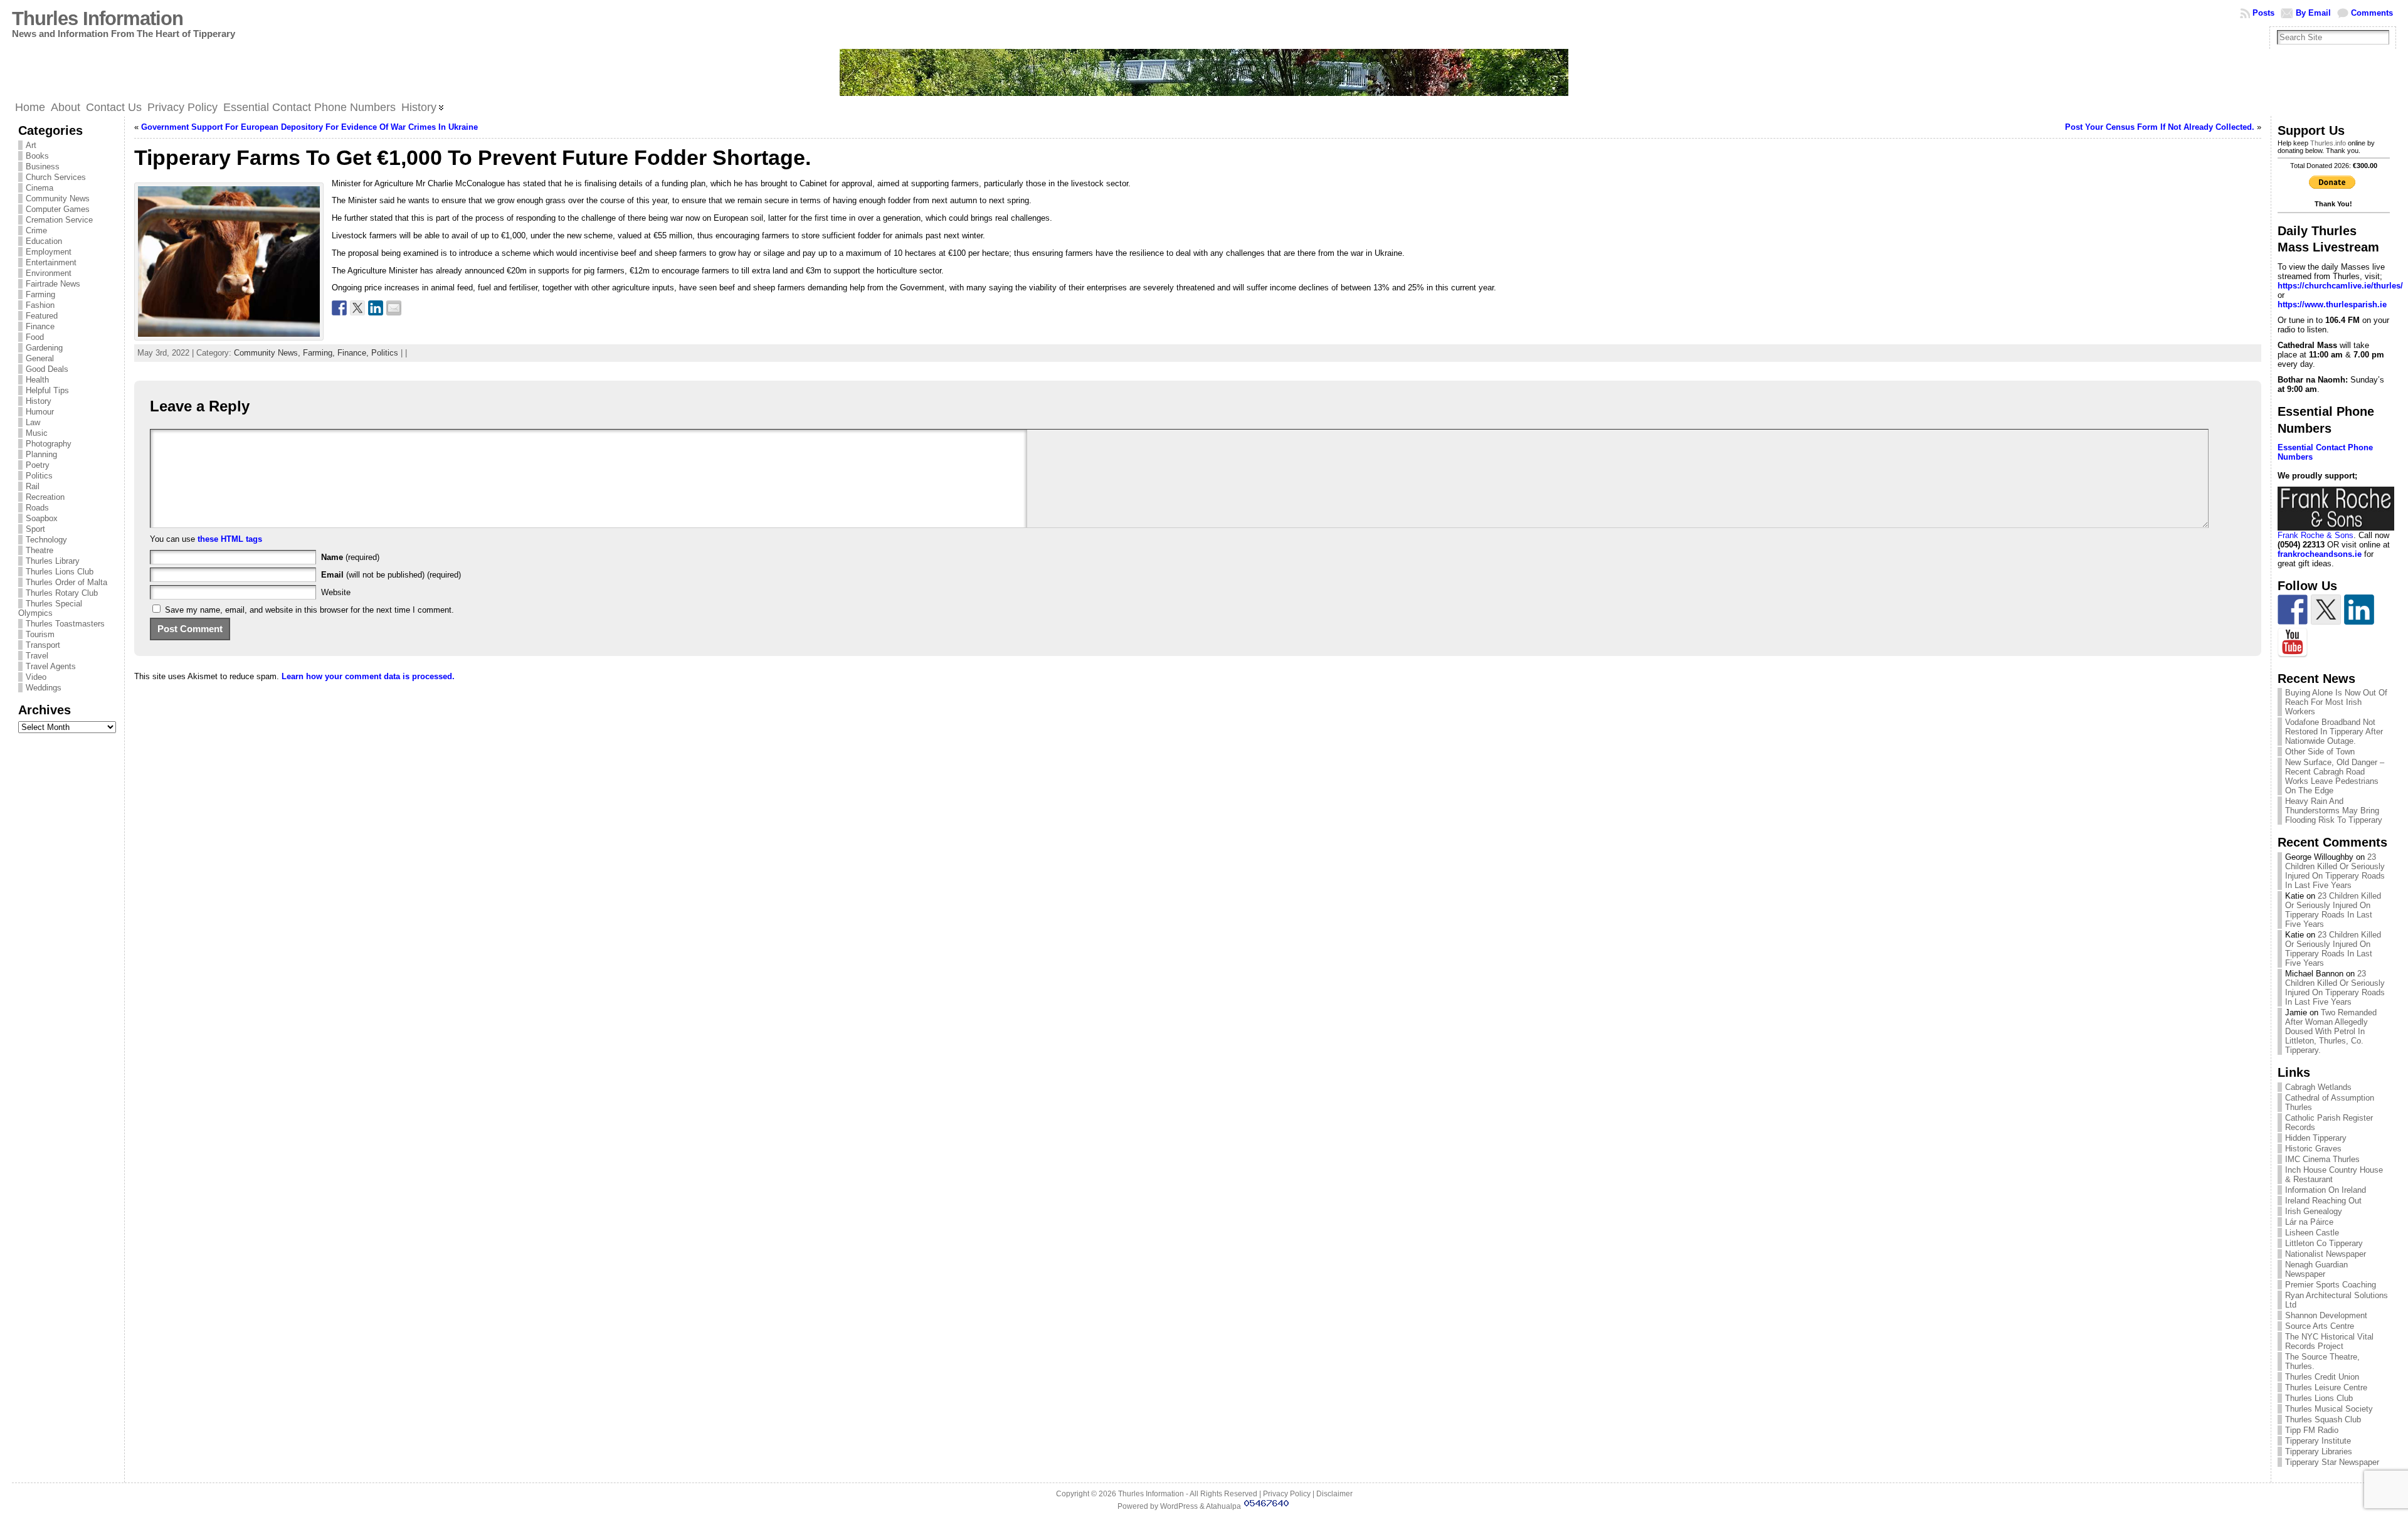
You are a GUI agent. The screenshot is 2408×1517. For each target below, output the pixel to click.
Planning (41, 454)
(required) (350, 557)
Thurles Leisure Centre (2326, 1387)
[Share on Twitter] (357, 308)
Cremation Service (59, 220)
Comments (2372, 13)
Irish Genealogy (2314, 1211)
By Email (2313, 13)
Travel (37, 656)
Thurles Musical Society (2329, 1409)
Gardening (44, 348)
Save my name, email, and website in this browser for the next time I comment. (309, 610)
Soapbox (42, 518)
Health (37, 380)
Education (44, 241)
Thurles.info (2328, 143)
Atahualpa (1223, 1506)
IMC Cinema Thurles (2322, 1159)
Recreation (45, 497)
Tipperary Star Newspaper (2332, 1462)
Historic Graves (2313, 1149)
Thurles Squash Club (2323, 1419)
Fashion (40, 305)
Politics (39, 476)
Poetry (38, 465)
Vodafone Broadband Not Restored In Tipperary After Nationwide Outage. (2334, 732)
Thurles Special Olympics (50, 608)
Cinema (40, 188)
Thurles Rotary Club (62, 593)
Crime (36, 230)
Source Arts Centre (2320, 1326)
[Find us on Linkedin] (2359, 610)
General (40, 358)
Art (31, 145)
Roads (37, 508)
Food (35, 337)
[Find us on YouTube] (2293, 643)
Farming (40, 294)
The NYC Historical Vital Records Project (2329, 1341)
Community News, (268, 353)
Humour (40, 412)
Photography (49, 444)
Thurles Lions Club (60, 572)
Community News (58, 198)
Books (37, 156)
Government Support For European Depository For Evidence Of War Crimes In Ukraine (309, 127)
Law (33, 422)
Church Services (56, 177)
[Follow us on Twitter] (2326, 610)
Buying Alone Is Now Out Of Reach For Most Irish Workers (2336, 702)
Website (336, 592)
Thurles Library (53, 561)
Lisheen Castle (2312, 1233)
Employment (49, 252)
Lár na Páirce (2309, 1222)
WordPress (1179, 1506)
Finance (40, 326)
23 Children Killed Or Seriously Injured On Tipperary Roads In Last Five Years (2335, 871)
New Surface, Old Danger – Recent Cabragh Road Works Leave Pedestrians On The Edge (2335, 776)
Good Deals (47, 369)
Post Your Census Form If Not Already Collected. (2160, 127)
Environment (49, 273)
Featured (42, 316)
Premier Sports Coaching (2331, 1285)
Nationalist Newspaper (2326, 1254)
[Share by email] (394, 308)
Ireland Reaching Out (2323, 1201)
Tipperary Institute (2318, 1441)
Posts (2263, 13)
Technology (46, 540)
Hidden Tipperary (2316, 1138)
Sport (35, 529)
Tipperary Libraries (2319, 1451)
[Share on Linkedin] (376, 308)
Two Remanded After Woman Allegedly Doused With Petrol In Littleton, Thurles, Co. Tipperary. (2331, 1031)
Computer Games (58, 209)
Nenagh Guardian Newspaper (2316, 1269)
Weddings (44, 688)
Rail (33, 486)
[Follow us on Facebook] (2293, 610)
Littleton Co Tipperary (2324, 1243)
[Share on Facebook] (339, 308)
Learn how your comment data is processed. (368, 676)
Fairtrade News (53, 284)
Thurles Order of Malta (66, 582)
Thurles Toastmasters (65, 624)
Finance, (354, 353)
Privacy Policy (1287, 1494)
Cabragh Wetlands (2318, 1087)
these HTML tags (230, 539)
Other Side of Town (2320, 752)
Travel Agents (51, 666)
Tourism (40, 634)
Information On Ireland (2326, 1190)
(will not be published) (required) (391, 575)
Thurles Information (98, 18)
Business (43, 166)
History (39, 401)
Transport (43, 645)
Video (36, 677)
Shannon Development (2326, 1315)
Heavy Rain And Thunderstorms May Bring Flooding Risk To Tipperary (2334, 811)
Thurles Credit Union (2322, 1377)
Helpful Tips (47, 390)
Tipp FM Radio (2312, 1430)
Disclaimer (1334, 1494)
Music (37, 433)
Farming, (320, 353)
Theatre (40, 550)
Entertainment (51, 262)
